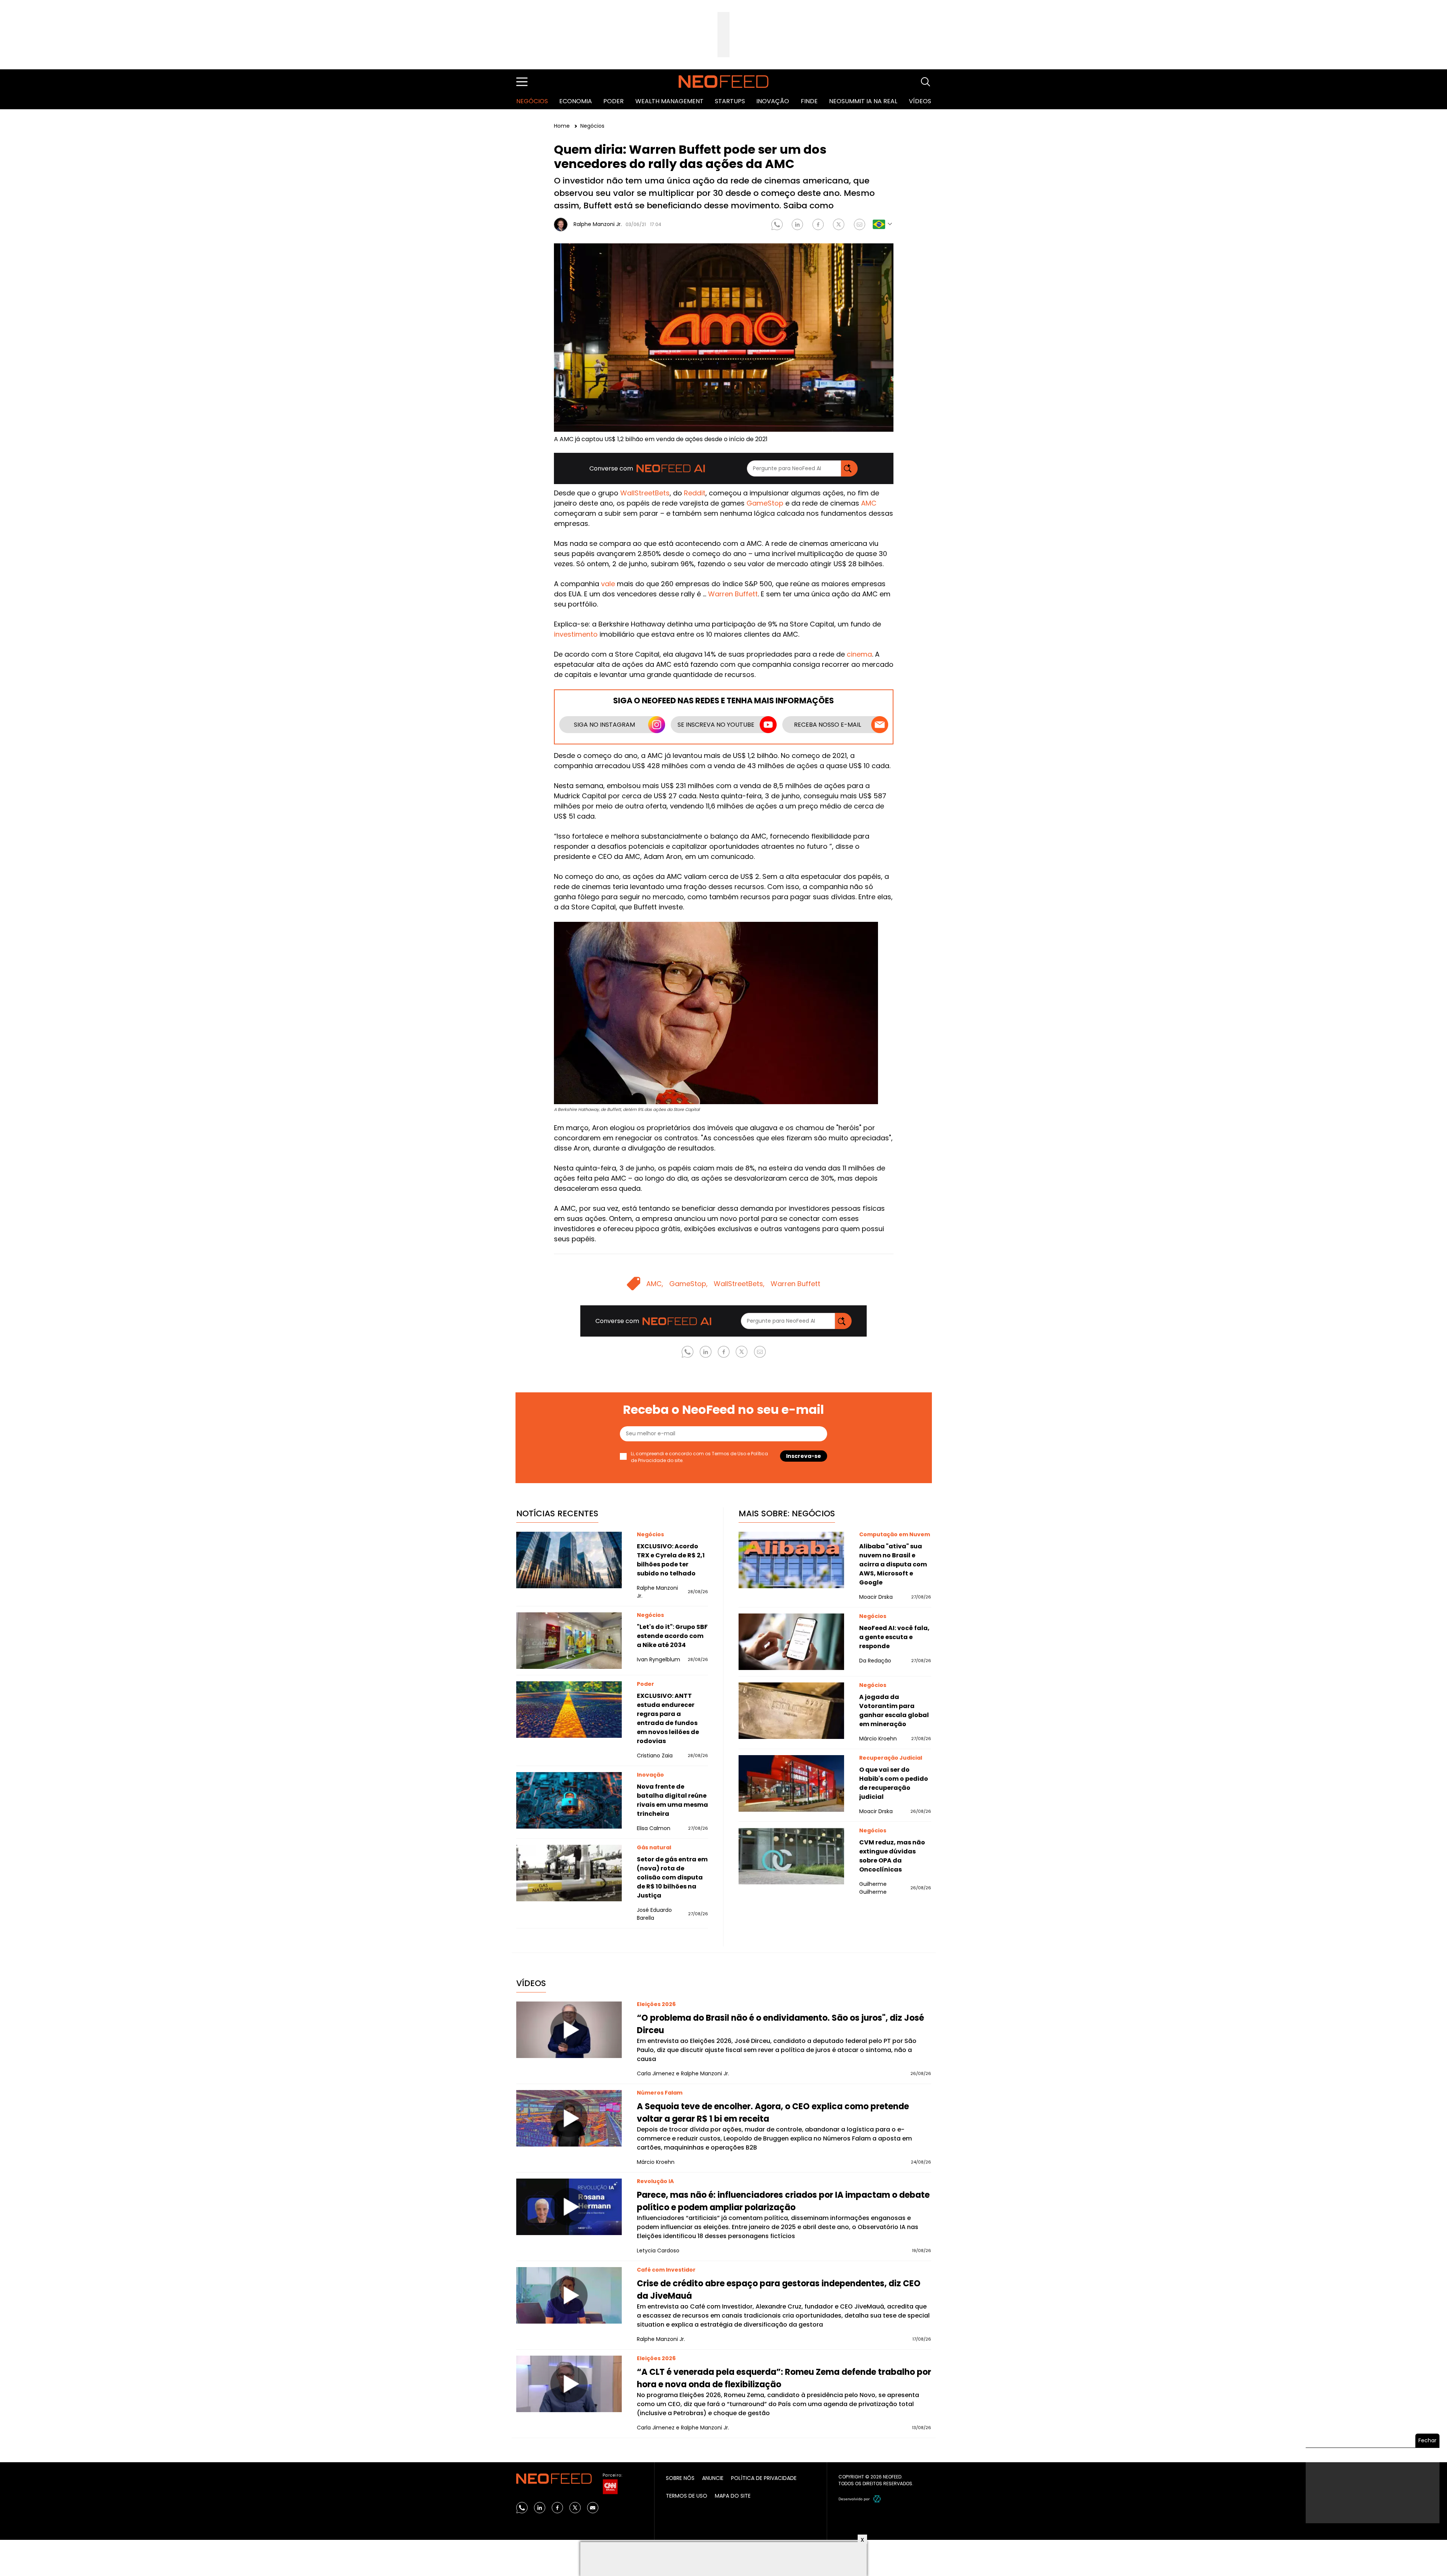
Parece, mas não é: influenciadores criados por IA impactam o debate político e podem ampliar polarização (783, 2201)
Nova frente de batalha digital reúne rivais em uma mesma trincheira (672, 1800)
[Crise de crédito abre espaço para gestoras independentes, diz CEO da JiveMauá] (569, 2295)
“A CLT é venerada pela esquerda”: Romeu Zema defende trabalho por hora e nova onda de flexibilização (784, 2378)
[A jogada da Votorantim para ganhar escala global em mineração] (791, 1711)
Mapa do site (733, 2496)
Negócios (532, 101)
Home (563, 126)
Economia (576, 101)
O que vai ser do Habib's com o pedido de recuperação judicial (894, 1783)
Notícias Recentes (557, 1513)
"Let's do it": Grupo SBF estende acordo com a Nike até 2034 (672, 1636)
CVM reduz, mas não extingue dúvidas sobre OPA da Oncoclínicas (892, 1856)
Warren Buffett (733, 594)
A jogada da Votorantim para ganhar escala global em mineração (894, 1710)
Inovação (773, 101)
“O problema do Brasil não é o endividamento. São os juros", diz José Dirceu (780, 2024)
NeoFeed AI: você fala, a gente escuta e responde (894, 1637)
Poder (613, 101)
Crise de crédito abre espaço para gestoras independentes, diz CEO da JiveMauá (779, 2290)
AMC (869, 503)
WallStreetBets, (739, 1284)
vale (608, 584)
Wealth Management (669, 101)
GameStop (765, 503)
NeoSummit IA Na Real (863, 101)
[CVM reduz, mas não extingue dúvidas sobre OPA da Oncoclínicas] (791, 1856)
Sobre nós (680, 2478)
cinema (859, 654)
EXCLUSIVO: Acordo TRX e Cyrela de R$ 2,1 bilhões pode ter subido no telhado (671, 1560)
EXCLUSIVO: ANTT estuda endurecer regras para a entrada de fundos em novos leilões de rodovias (668, 1718)
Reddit (695, 493)
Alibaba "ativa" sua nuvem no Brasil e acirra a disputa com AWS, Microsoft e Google (893, 1564)
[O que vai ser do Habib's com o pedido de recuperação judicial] (791, 1783)
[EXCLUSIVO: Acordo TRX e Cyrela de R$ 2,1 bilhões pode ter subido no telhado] (569, 1560)
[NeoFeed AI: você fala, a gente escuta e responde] (791, 1642)
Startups (730, 101)
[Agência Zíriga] (877, 2499)
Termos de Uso (729, 1454)
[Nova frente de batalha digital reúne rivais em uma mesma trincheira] (569, 1800)
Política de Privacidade (764, 2478)
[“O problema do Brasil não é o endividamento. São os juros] (569, 2030)
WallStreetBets (645, 493)
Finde (809, 101)
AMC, (655, 1284)
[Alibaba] (791, 1560)
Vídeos (920, 101)
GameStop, (688, 1284)
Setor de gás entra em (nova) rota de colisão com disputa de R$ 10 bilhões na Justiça (672, 1877)
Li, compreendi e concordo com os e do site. (699, 1457)
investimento (576, 634)
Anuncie (713, 2478)
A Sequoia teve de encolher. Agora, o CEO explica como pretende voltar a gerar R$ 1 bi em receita (773, 2113)
